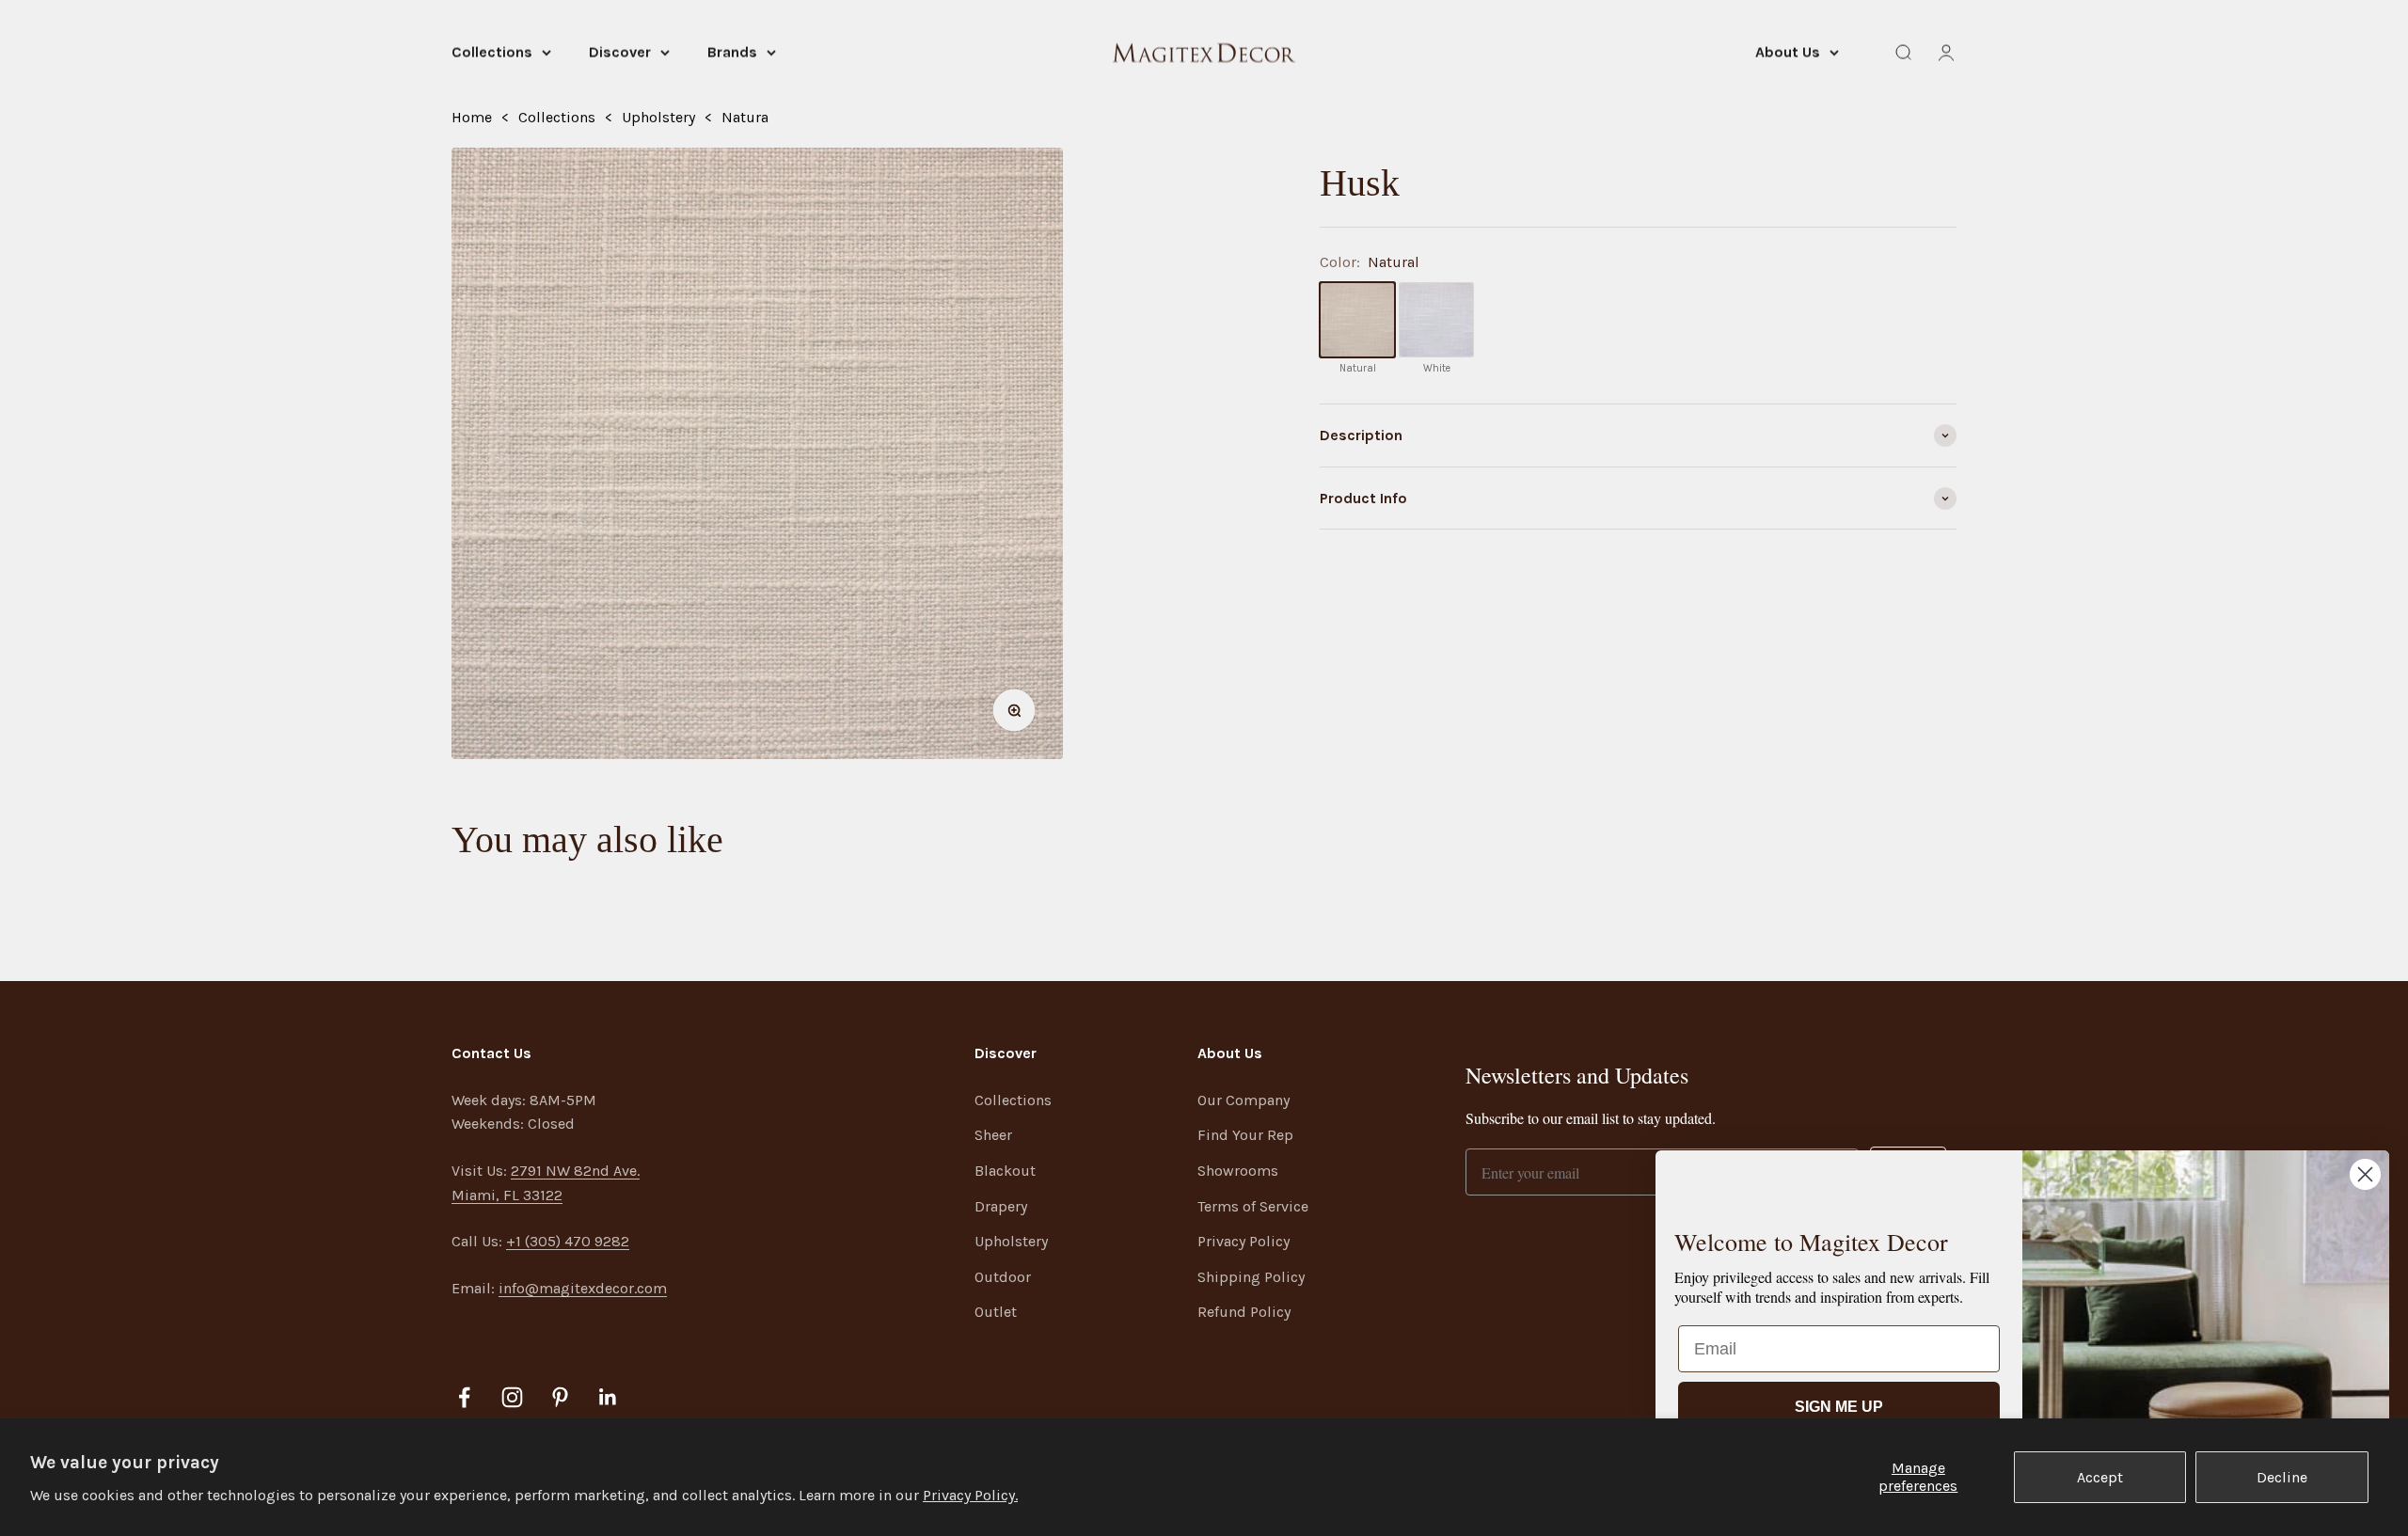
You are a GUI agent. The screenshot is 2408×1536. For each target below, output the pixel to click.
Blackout (1005, 1171)
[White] (1436, 320)
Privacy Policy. (970, 1495)
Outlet (996, 1312)
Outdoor (1003, 1277)
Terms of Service (1253, 1206)
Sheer (993, 1135)
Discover (620, 52)
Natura (745, 117)
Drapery (1001, 1206)
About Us (1788, 52)
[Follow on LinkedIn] (608, 1397)
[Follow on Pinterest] (560, 1397)
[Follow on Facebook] (464, 1397)
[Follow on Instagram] (512, 1397)
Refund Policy (1244, 1312)
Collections (492, 52)
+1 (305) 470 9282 (568, 1241)
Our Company (1244, 1100)
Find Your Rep (1245, 1135)
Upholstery (658, 117)
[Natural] (1357, 320)
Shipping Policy (1251, 1277)
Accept (2100, 1477)
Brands (732, 52)
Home (472, 117)
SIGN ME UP (1839, 1407)
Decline (2282, 1477)
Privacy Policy (1244, 1241)
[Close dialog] (2365, 1174)
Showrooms (1238, 1171)
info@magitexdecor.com (583, 1288)
